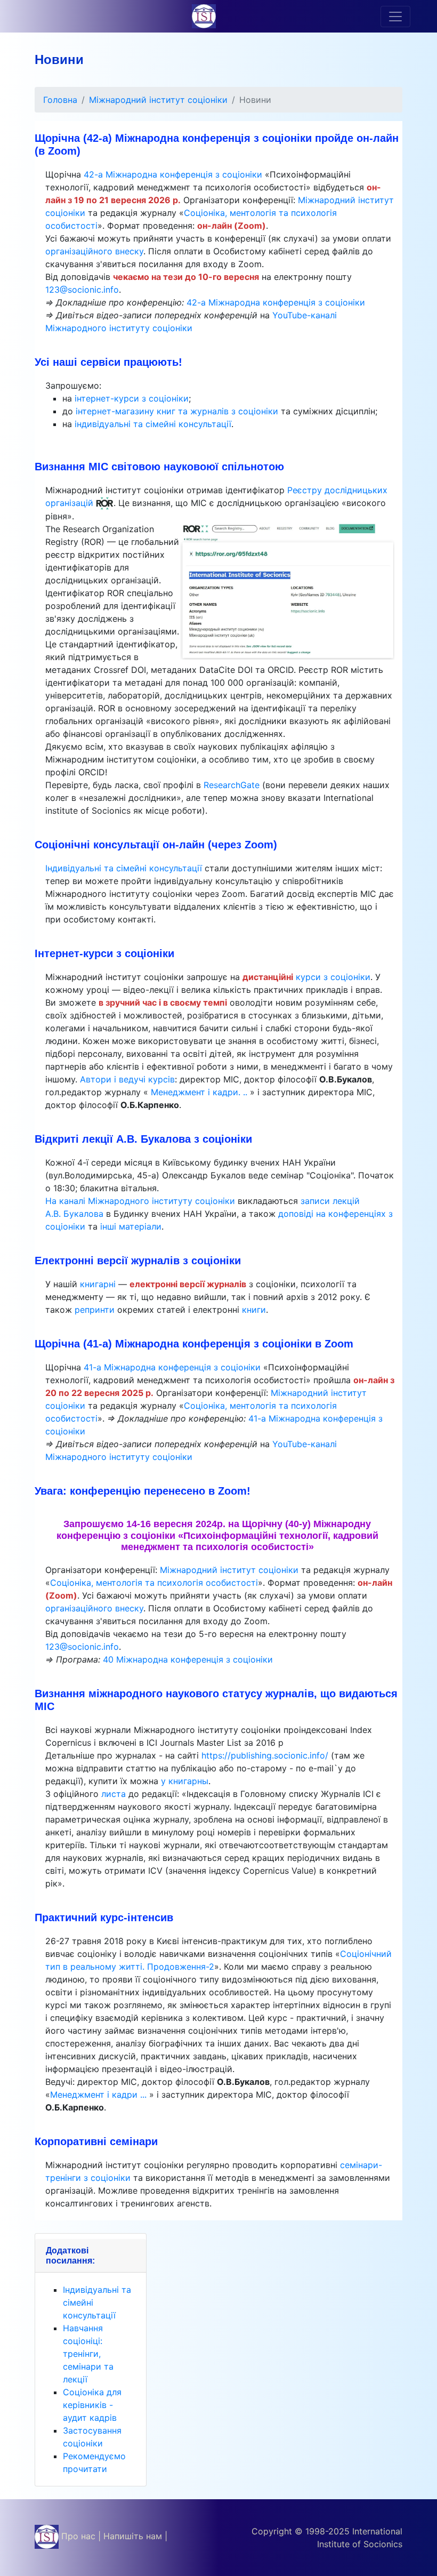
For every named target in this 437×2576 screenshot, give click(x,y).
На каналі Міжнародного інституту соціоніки (140, 1201)
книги (254, 1310)
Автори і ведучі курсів (127, 1079)
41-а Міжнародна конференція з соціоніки (172, 1367)
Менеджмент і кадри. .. (199, 1092)
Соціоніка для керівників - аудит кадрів (92, 2405)
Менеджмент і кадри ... (100, 2094)
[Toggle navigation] (395, 17)
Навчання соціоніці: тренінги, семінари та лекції (88, 2354)
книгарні (98, 1284)
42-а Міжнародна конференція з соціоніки (173, 174)
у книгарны (185, 1781)
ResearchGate (232, 785)
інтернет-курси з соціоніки (132, 398)
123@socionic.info (82, 290)
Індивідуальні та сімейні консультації (125, 868)
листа (114, 1794)
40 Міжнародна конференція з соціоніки (188, 1659)
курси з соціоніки (333, 977)
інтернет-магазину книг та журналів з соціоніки (177, 411)
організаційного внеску (94, 251)
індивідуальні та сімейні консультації (153, 424)
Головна (60, 100)
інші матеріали (131, 1226)
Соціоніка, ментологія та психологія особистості (154, 1583)
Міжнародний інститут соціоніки (158, 100)
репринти (95, 1310)
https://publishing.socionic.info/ (266, 1755)
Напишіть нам (133, 2536)
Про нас (78, 2536)
